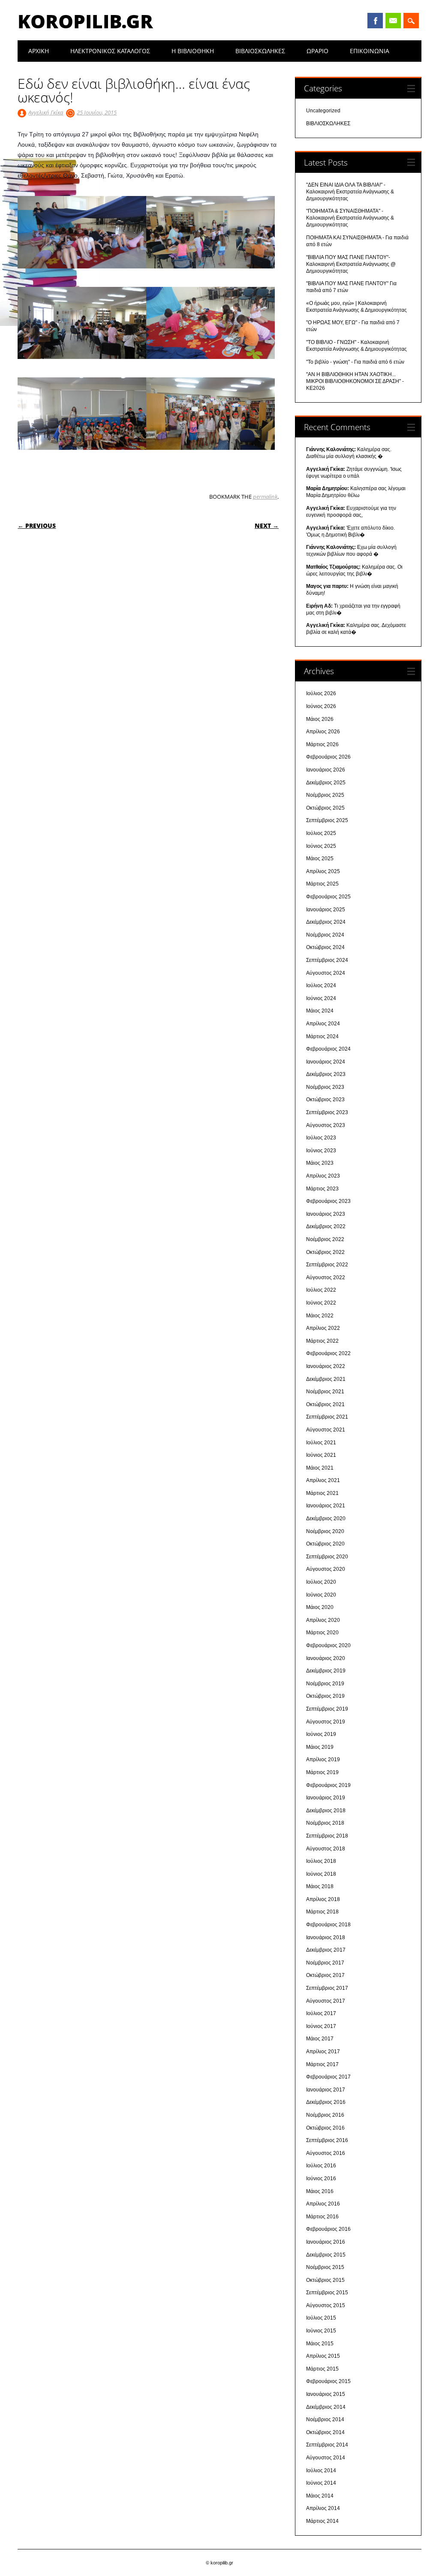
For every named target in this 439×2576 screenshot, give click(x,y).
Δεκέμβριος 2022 (326, 1226)
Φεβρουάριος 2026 (328, 757)
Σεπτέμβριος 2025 (327, 820)
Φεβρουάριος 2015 (328, 2381)
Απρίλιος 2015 (323, 2356)
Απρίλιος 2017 (323, 2052)
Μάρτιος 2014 (322, 2521)
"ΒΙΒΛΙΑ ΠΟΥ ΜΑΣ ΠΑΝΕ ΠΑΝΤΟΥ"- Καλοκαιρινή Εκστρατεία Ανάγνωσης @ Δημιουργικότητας (351, 264)
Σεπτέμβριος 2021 (327, 1417)
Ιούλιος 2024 (321, 985)
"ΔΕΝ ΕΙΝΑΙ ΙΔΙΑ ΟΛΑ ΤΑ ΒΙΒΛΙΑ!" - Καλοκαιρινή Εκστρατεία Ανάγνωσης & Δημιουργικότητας (350, 192)
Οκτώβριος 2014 (325, 2432)
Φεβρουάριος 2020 (328, 1645)
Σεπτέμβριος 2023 (327, 1112)
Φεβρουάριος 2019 (328, 1785)
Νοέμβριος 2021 (325, 1392)
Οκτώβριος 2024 (325, 947)
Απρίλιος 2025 (323, 871)
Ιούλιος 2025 (321, 833)
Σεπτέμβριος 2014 (327, 2445)
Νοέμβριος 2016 (325, 2115)
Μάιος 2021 (320, 1468)
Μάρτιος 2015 (322, 2369)
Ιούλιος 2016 (321, 2166)
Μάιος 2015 (320, 2344)
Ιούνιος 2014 (321, 2483)
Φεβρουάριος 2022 (328, 1353)
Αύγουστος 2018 (326, 1849)
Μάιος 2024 (320, 1011)
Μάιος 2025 (320, 859)
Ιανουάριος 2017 (326, 2090)
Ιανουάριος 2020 (326, 1658)
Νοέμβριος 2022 (325, 1239)
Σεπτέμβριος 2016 (327, 2140)
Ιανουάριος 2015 (326, 2394)
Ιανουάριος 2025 (326, 910)
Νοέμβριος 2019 (325, 1684)
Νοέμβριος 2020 (325, 1531)
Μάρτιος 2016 (322, 2217)
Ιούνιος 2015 (321, 2331)
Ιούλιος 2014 (321, 2471)
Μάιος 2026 (320, 719)
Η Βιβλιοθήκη (193, 51)
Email (393, 21)
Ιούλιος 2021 (321, 1443)
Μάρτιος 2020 (322, 1633)
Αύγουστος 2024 (326, 973)
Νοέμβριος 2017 (325, 1963)
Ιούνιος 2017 (321, 2026)
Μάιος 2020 (320, 1607)
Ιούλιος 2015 (321, 2318)
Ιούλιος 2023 (321, 1138)
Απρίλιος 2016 (323, 2204)
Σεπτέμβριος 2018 (327, 1836)
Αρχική (39, 51)
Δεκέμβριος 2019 (326, 1671)
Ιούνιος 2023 (321, 1151)
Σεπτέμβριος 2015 (327, 2293)
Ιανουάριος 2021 (326, 1506)
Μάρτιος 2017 (322, 2064)
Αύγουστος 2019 (326, 1722)
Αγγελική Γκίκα (46, 112)
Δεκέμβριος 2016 (326, 2102)
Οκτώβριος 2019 (325, 1696)
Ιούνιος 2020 (321, 1595)
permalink (265, 497)
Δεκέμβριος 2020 (326, 1518)
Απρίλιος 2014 (323, 2508)
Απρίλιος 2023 (323, 1176)
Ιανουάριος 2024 (326, 1062)
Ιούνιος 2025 (321, 846)
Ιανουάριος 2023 (326, 1214)
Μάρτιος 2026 (322, 744)
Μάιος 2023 (320, 1163)
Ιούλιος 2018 (321, 1861)
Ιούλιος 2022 (321, 1290)
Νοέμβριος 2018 (325, 1823)
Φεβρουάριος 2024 (328, 1049)
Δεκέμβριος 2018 (326, 1811)
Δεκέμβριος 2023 (326, 1074)
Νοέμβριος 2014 (325, 2419)
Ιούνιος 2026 (321, 706)
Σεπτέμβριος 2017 (327, 1988)
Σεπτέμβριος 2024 (327, 960)
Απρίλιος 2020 (323, 1620)
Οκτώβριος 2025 (325, 808)
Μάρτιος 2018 (322, 1912)
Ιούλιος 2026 (321, 693)
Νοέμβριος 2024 (325, 935)
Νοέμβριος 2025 (325, 795)
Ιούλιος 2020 (321, 1582)
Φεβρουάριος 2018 (328, 1925)
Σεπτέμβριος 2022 (327, 1265)
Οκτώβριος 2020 (325, 1544)
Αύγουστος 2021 (326, 1430)
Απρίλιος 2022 (323, 1328)
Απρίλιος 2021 (323, 1480)
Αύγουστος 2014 (326, 2458)
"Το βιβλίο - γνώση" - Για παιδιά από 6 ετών (355, 362)
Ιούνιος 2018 (321, 1874)
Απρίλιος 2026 (323, 732)
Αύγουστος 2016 (326, 2153)
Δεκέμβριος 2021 (326, 1379)
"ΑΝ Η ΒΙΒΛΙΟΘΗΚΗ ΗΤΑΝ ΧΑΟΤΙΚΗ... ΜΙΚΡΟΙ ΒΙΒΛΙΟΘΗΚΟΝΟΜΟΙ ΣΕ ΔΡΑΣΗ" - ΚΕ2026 (355, 381)
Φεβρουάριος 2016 (328, 2229)
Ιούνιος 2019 (321, 1734)
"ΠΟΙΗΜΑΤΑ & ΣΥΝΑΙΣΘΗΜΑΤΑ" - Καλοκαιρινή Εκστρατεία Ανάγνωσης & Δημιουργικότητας (350, 218)
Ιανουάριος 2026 (326, 770)
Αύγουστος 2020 (326, 1569)
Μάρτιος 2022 (322, 1341)
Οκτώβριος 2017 (325, 1975)
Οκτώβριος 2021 (325, 1404)
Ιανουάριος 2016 (326, 2242)
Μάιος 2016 (320, 2191)
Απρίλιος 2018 (323, 1899)
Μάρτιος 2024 (322, 1036)
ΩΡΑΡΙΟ (317, 51)
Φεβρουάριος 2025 (328, 897)
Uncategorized (323, 111)
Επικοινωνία (370, 51)
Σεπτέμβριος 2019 (327, 1709)
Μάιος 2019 (320, 1747)
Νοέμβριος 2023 (325, 1087)
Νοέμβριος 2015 (325, 2267)
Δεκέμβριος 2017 (326, 1950)
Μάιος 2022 (320, 1316)
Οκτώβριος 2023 (325, 1100)
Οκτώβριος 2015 (325, 2280)
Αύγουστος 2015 (326, 2305)
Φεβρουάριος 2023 (328, 1201)
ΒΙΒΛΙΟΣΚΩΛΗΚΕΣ (260, 51)
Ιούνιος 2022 (321, 1303)
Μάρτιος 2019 (322, 1772)
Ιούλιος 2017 (321, 2013)
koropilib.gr (85, 21)
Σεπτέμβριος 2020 (327, 1557)
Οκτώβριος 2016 (325, 2128)
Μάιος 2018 (320, 1886)
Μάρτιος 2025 (322, 884)
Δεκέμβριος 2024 (326, 922)
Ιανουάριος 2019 (326, 1798)
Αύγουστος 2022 (326, 1277)
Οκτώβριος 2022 (325, 1252)
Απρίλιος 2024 (323, 1024)
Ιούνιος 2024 (321, 998)
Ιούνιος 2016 (321, 2178)
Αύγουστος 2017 (326, 2001)
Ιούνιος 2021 (321, 1455)
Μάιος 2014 (320, 2496)
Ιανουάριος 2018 (326, 1937)
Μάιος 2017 (320, 2039)
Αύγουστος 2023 (326, 1125)
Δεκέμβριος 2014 (326, 2407)
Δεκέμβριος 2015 (326, 2255)
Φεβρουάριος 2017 (328, 2077)
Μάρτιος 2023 (322, 1189)
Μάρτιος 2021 (322, 1493)
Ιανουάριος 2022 (326, 1366)
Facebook (375, 21)
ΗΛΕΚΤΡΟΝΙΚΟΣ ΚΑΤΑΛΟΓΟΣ (110, 51)
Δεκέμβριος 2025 (326, 783)
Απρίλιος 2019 (323, 1760)
